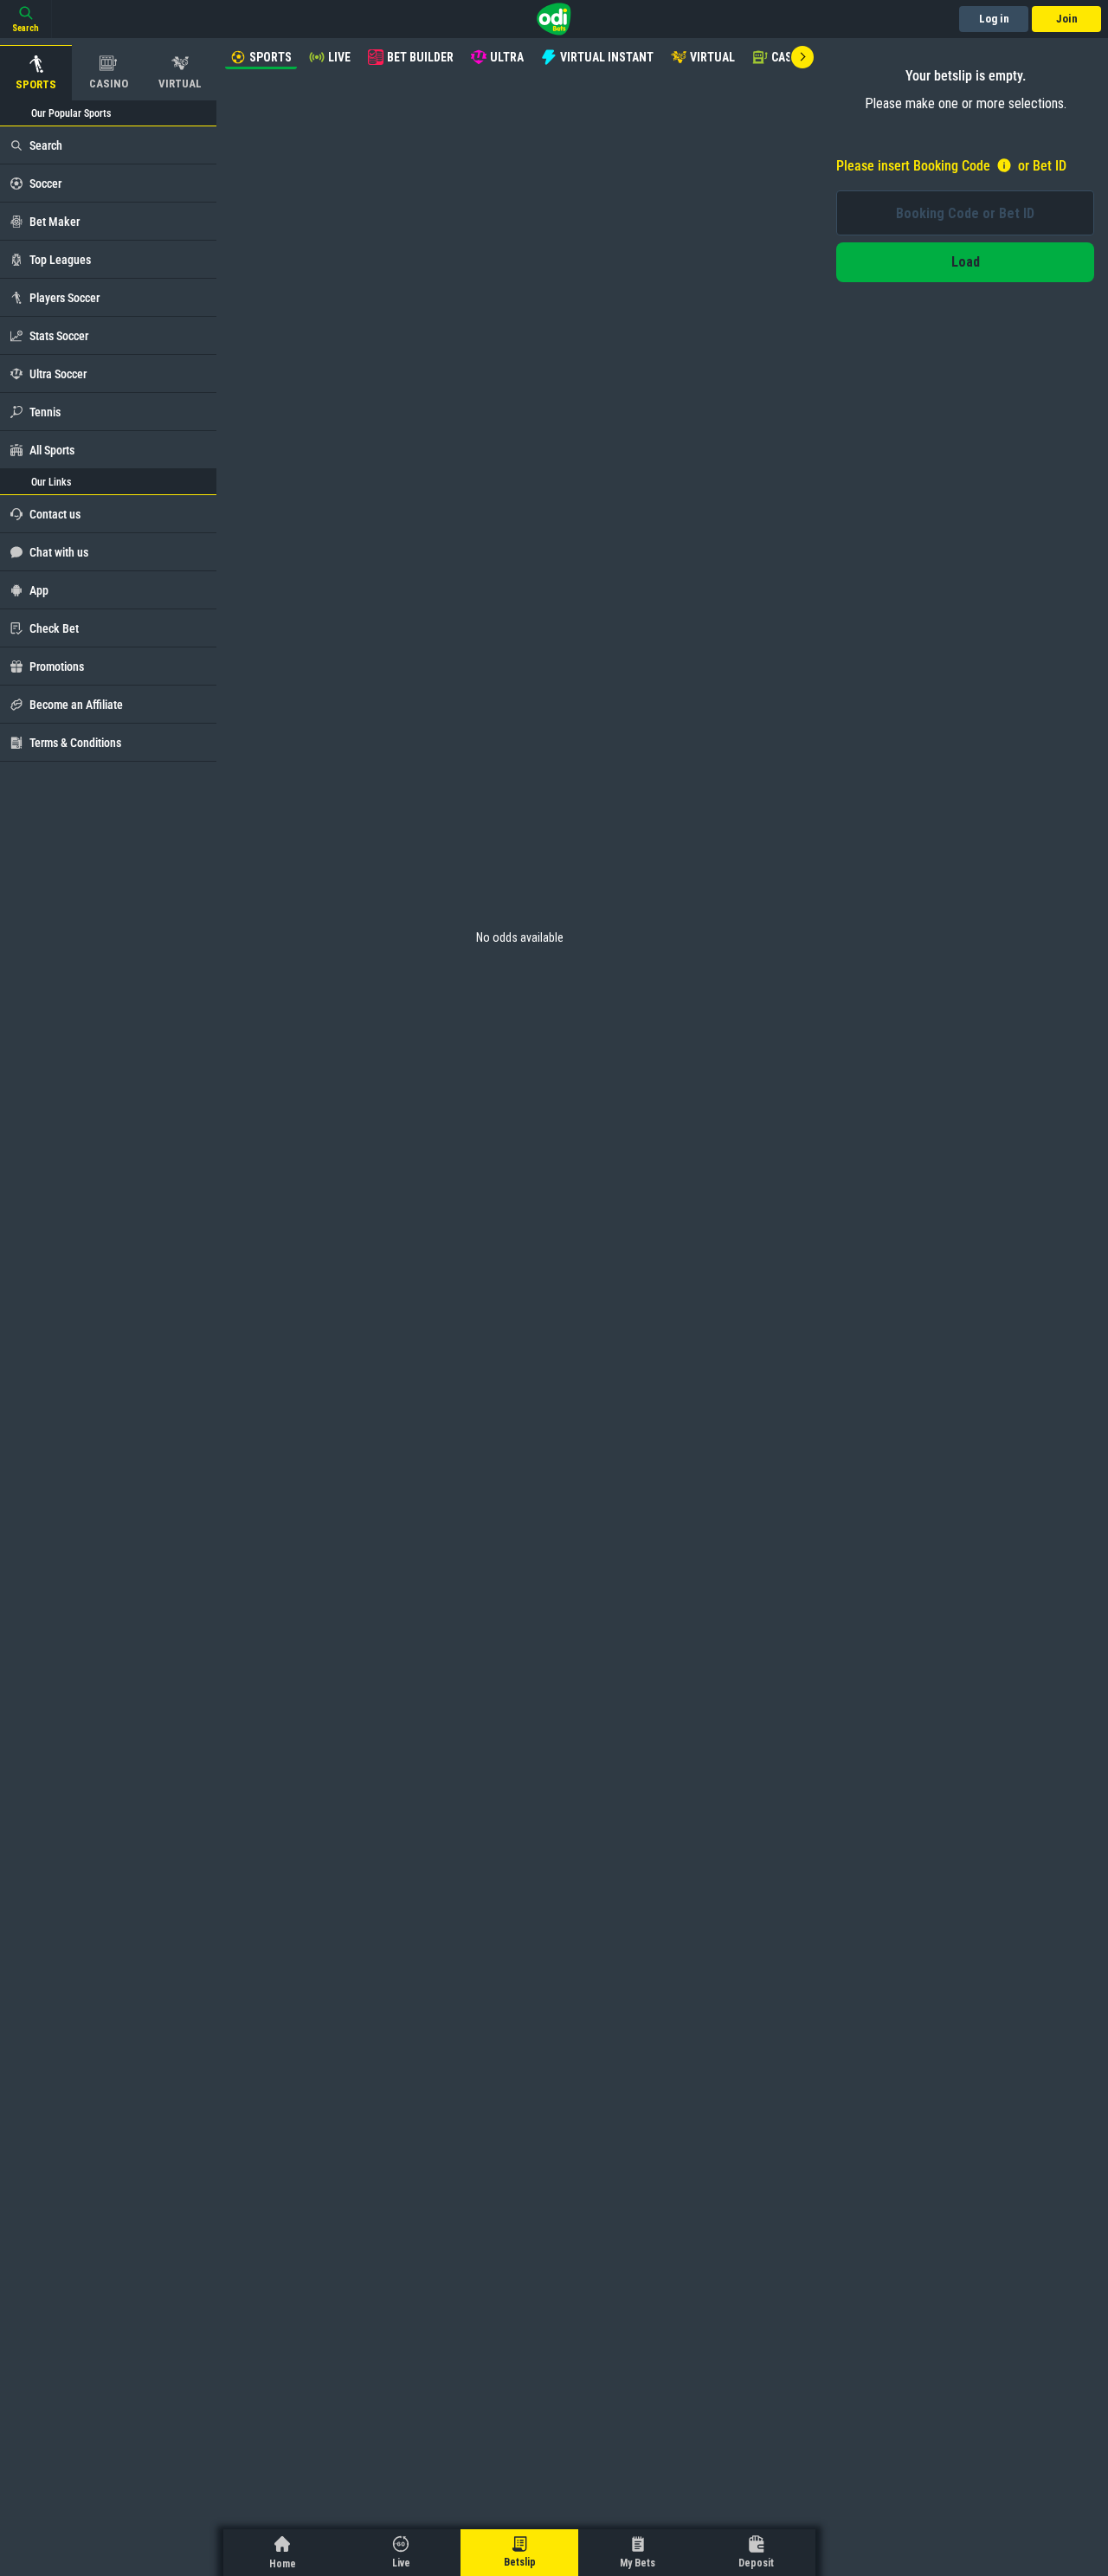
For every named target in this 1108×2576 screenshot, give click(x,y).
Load (966, 262)
